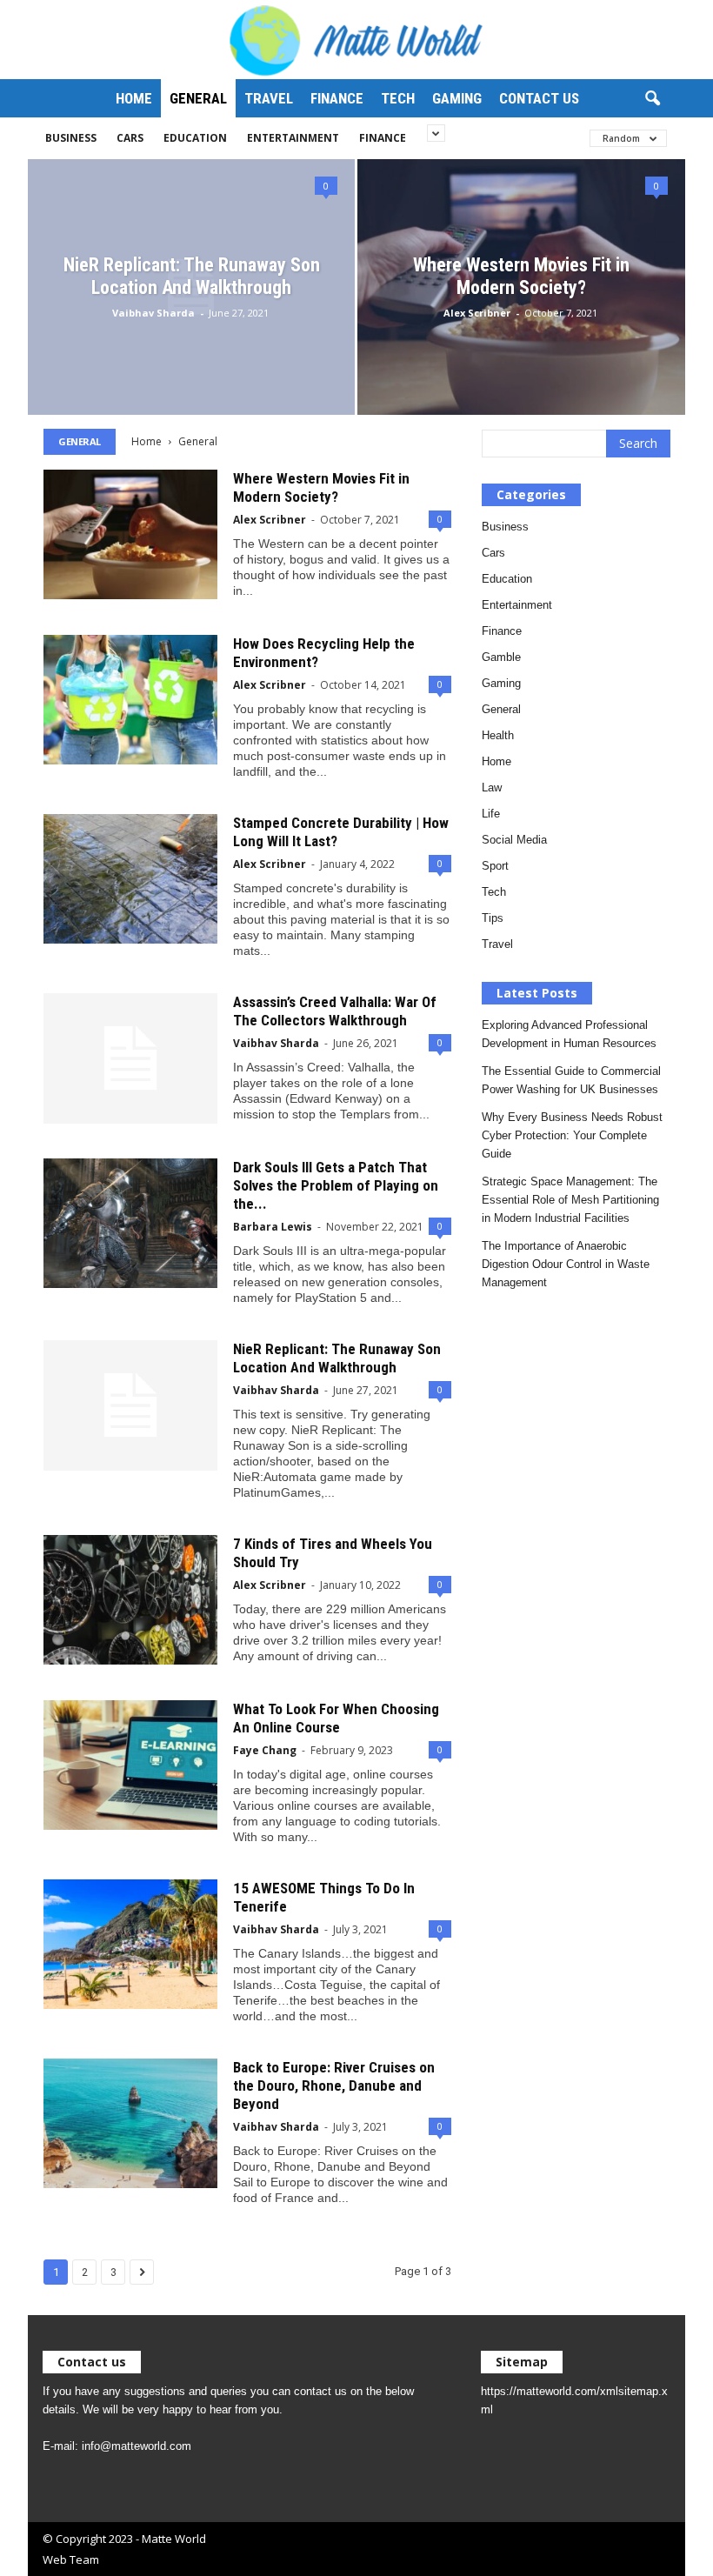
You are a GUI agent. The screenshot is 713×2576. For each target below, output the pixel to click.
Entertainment (293, 138)
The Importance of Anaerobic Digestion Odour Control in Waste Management (566, 1264)
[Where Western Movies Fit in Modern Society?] (130, 534)
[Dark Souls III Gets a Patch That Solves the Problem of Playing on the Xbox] (130, 1223)
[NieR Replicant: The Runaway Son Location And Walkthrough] (130, 1405)
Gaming (457, 98)
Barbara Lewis (273, 1227)
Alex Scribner (477, 313)
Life (491, 814)
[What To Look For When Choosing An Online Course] (130, 1765)
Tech (398, 98)
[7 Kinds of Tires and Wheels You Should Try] (130, 1600)
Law (492, 787)
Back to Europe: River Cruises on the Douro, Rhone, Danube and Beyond (334, 2085)
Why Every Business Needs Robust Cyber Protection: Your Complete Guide (572, 1135)
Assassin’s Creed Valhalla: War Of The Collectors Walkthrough (335, 1011)
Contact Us (539, 98)
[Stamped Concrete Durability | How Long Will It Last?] (130, 879)
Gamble (501, 657)
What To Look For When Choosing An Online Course (336, 1718)
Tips (493, 918)
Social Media (514, 840)
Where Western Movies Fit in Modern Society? (521, 276)
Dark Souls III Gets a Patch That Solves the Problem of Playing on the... (336, 1185)
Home (134, 98)
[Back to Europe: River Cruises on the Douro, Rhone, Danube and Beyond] (130, 2123)
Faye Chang (265, 1750)
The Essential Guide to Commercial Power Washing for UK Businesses (571, 1080)
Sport (495, 866)
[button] (652, 99)
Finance (337, 98)
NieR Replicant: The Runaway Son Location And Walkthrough (192, 276)
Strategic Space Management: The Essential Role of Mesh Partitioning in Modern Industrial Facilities (570, 1200)
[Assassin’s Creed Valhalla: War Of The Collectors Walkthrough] (130, 1058)
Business (71, 138)
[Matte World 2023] (356, 40)
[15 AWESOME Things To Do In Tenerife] (130, 1944)
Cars (130, 138)
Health (498, 735)
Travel (269, 98)
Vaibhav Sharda (153, 313)
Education (195, 138)
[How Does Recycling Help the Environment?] (130, 700)
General (198, 98)
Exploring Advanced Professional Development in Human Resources (569, 1034)
